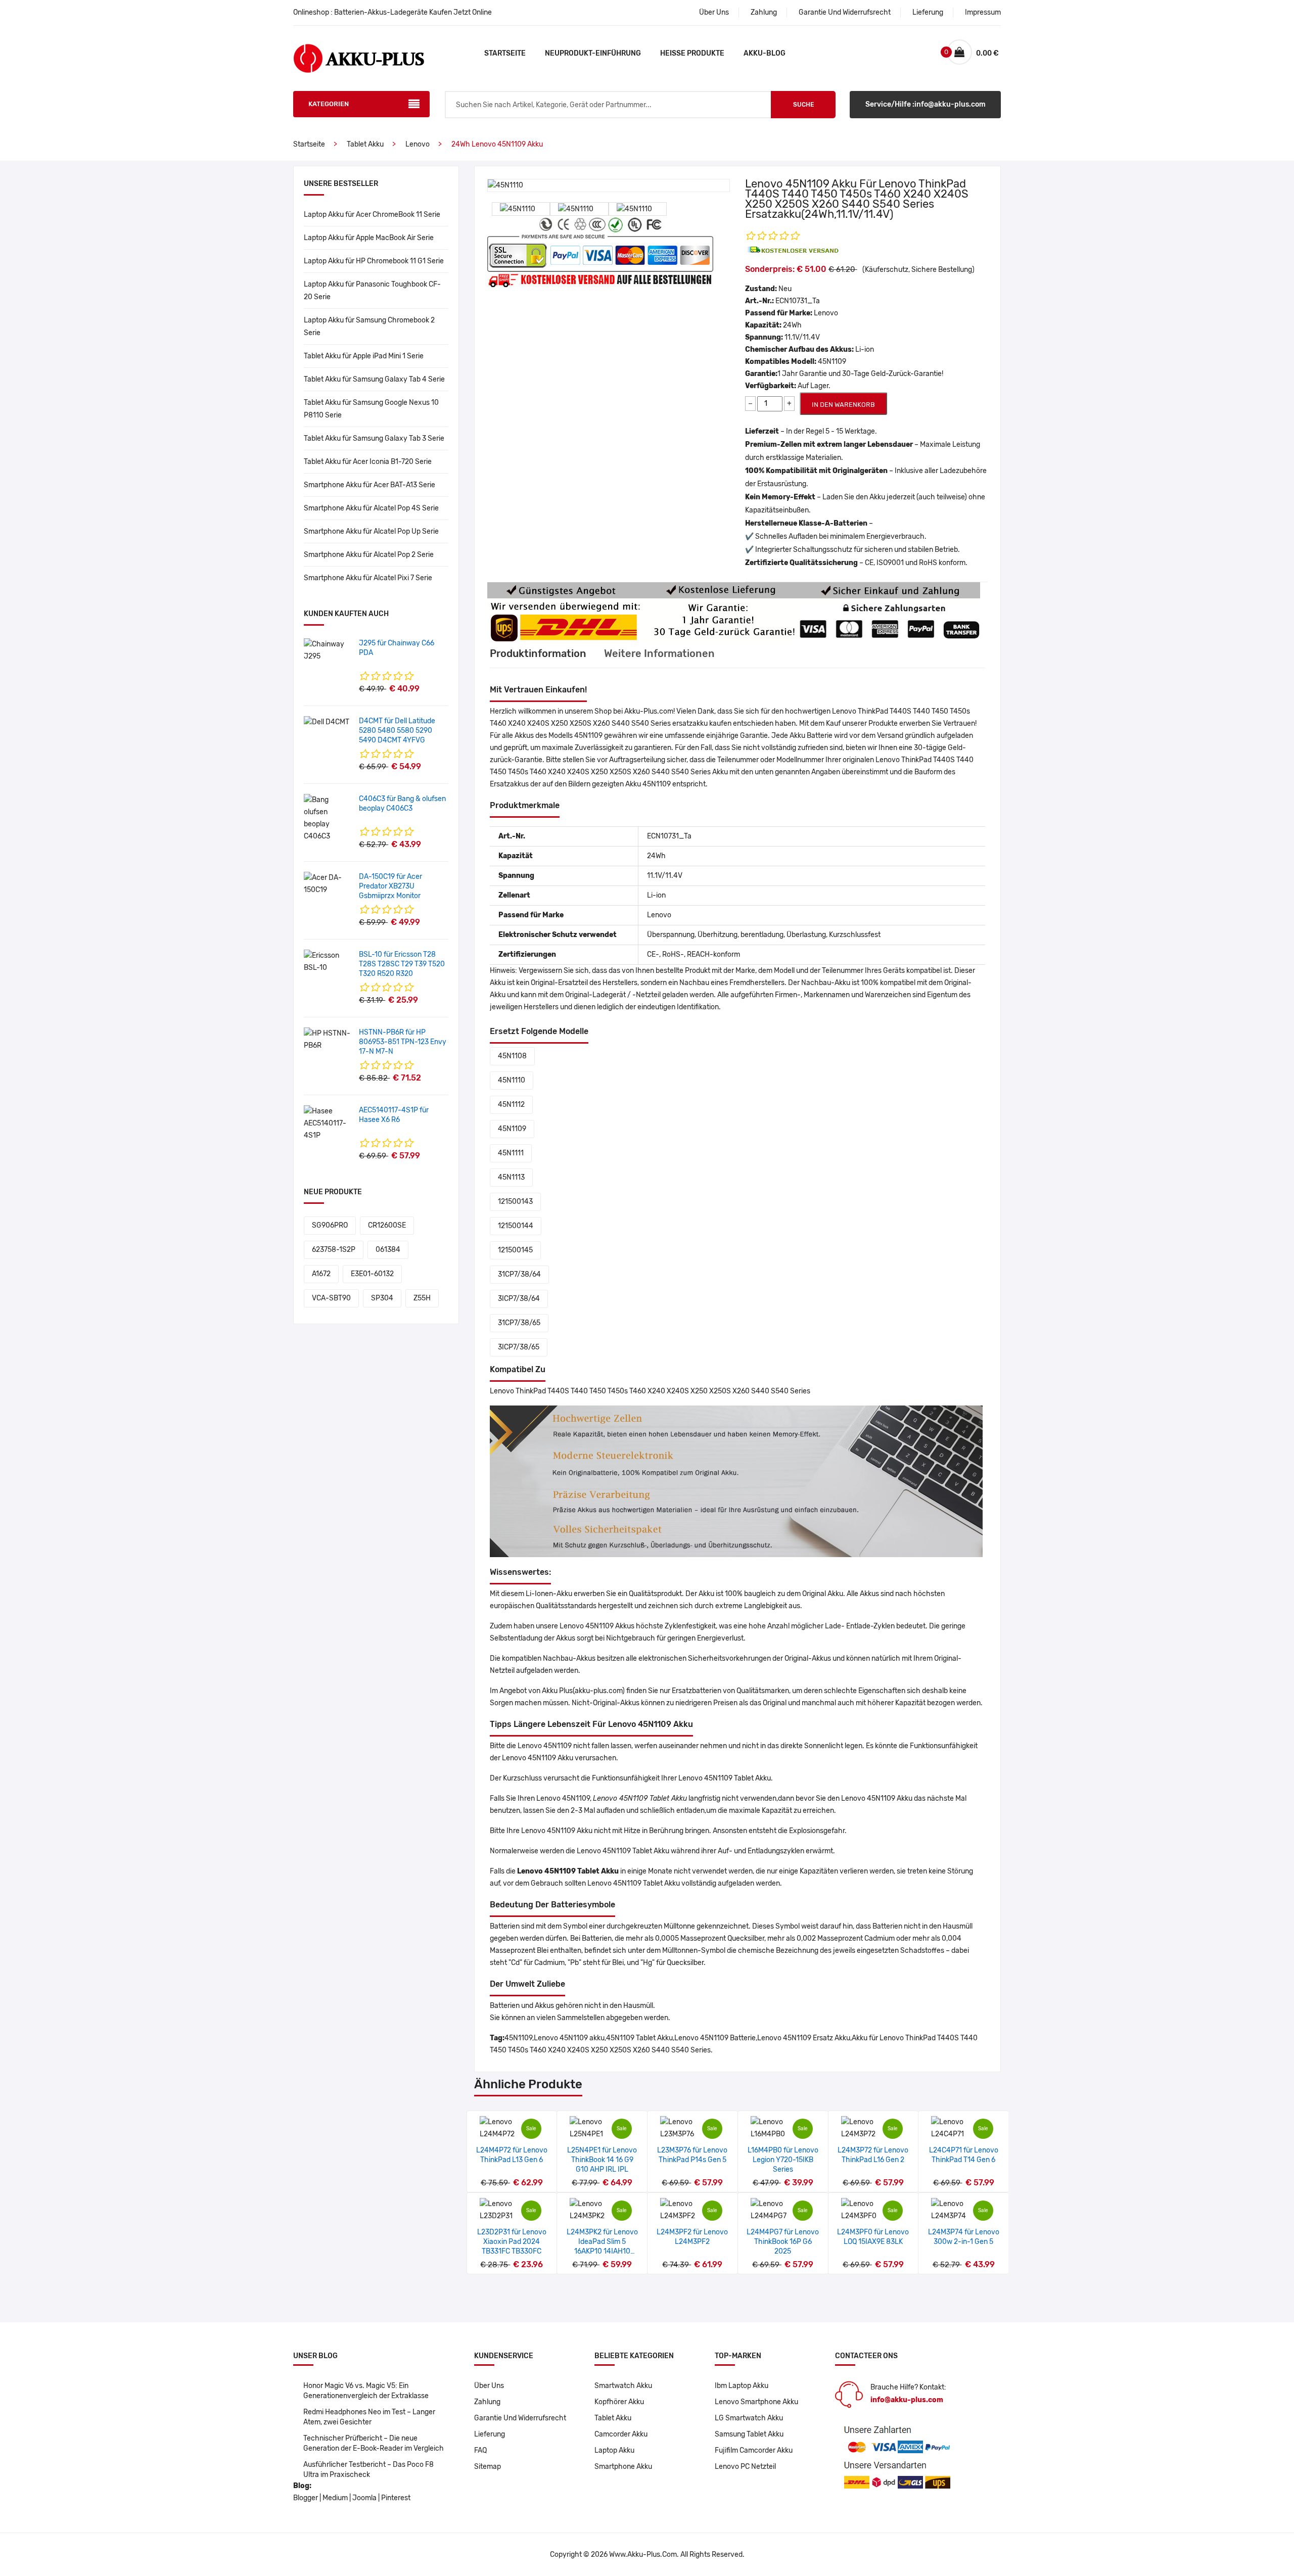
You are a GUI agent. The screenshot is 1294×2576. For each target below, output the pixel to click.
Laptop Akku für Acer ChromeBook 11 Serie (372, 215)
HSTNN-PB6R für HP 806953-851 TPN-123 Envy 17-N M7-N (403, 1042)
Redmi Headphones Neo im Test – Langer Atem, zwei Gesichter (369, 2417)
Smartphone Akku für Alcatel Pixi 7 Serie (368, 578)
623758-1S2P (334, 1250)
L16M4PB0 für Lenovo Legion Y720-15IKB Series (783, 2160)
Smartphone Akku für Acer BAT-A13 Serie (369, 485)
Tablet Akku (365, 144)
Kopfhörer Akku (619, 2402)
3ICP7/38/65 (519, 1347)
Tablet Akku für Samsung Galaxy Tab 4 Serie (374, 379)
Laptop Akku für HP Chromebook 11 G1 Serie (374, 261)
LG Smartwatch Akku (749, 2418)
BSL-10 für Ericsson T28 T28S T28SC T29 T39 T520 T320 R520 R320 (402, 964)
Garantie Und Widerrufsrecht (845, 12)
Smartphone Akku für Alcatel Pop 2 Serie (369, 555)
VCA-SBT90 (331, 1298)
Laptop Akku (614, 2450)
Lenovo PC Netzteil (745, 2467)
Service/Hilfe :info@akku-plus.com (926, 104)
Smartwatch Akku (623, 2386)
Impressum (983, 12)
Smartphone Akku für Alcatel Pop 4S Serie (371, 508)
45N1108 (512, 1056)
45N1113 (511, 1177)
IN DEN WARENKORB (843, 405)
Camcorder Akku (621, 2434)
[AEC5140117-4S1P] (328, 1123)
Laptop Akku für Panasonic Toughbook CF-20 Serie (372, 291)
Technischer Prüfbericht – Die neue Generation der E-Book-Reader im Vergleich (374, 2443)
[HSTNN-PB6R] (328, 1039)
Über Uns (714, 12)
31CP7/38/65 (519, 1323)
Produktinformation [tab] (538, 653)
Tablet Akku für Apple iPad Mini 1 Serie (364, 356)
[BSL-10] (328, 962)
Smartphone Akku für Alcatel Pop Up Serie (371, 531)
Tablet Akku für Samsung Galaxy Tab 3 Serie (374, 438)
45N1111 (511, 1153)
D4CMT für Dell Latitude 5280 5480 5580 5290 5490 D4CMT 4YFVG (397, 731)
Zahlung (764, 12)
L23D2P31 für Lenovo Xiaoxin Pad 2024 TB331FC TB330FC (512, 2242)
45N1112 (511, 1105)
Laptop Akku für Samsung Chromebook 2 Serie (369, 326)
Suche (803, 105)
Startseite (505, 53)
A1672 (321, 1274)
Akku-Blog (765, 53)
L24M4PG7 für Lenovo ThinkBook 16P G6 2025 (783, 2242)
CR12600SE (387, 1225)
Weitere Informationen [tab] (659, 653)
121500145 (515, 1250)
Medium (335, 2498)
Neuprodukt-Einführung (593, 53)
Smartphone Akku (623, 2467)
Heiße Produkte (692, 53)
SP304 (382, 1298)
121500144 (516, 1226)
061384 (388, 1250)
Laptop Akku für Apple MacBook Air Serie (369, 238)
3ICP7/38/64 (519, 1299)
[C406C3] (328, 818)
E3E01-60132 (372, 1274)
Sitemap (488, 2467)
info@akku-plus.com (907, 2400)
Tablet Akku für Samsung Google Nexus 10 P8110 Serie (371, 409)
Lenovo (418, 144)
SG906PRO (330, 1225)
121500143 (515, 1202)
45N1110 (512, 1080)
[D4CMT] (327, 722)
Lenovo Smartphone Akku (756, 2402)
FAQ (480, 2450)
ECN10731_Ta (798, 301)
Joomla (364, 2498)
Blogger (306, 2498)
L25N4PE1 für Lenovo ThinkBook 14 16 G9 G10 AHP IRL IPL (602, 2160)
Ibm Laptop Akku (742, 2386)
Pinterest (396, 2498)
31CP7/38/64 (519, 1274)
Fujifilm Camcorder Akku (754, 2450)
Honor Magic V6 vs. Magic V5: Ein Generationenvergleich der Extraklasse (366, 2391)
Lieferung (928, 12)
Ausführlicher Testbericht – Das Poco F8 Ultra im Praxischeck (368, 2470)
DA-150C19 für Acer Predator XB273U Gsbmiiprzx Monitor (390, 886)
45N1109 (512, 1129)
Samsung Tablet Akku (749, 2434)
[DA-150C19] (328, 884)
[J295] (328, 650)
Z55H (422, 1298)
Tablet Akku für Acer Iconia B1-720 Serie (368, 462)
